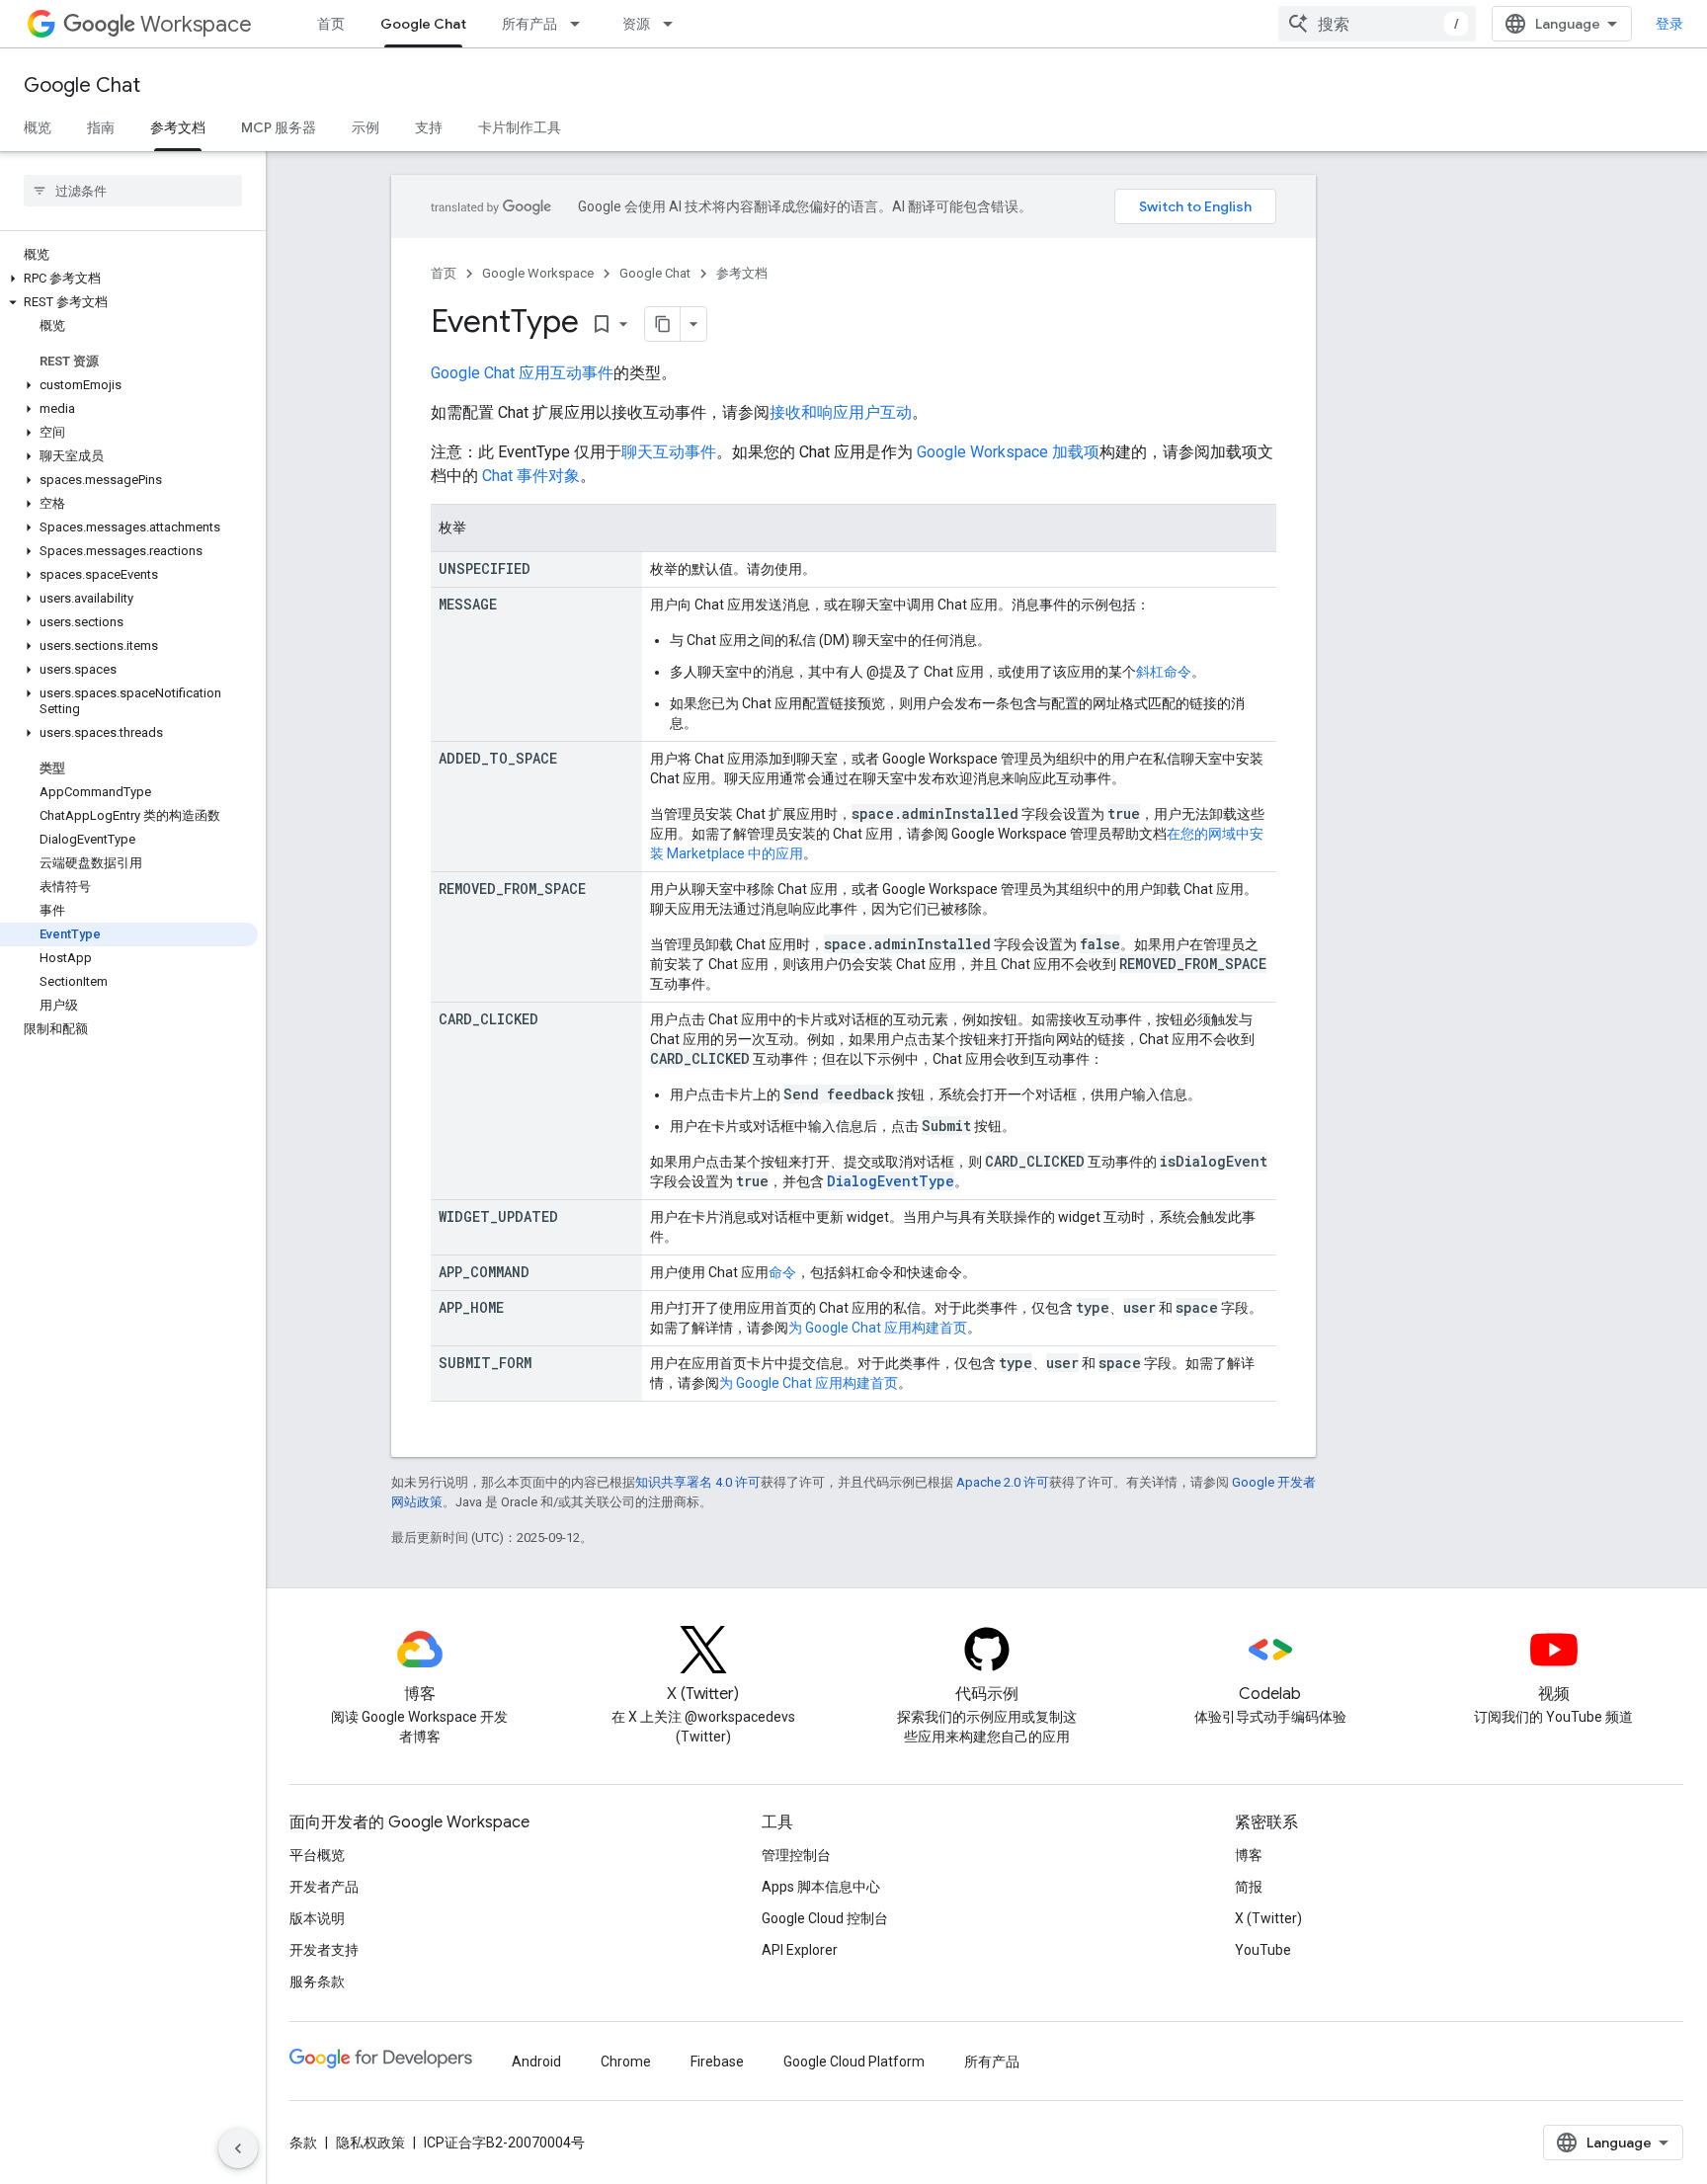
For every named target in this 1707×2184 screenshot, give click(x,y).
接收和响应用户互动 (841, 412)
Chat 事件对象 (531, 476)
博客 (1249, 1855)
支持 (429, 127)
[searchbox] (133, 191)
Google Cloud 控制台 (825, 1918)
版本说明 (317, 1918)
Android (536, 2062)
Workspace (196, 24)
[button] (129, 279)
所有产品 (529, 24)
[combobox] (1377, 24)
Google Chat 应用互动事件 (522, 373)
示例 (366, 127)
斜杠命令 (1164, 672)
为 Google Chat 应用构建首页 (878, 1328)
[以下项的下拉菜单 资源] (674, 24)
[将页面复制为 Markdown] (663, 324)
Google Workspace (538, 273)
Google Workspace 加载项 (1008, 452)
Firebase (717, 2062)
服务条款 (317, 1982)
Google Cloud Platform (854, 2062)
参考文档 (178, 127)
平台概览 (317, 1855)
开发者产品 (324, 1887)
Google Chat (423, 24)
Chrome (626, 2062)
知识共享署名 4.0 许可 (698, 1482)
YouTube (1263, 1950)
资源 (636, 24)
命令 (782, 1272)
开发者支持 (324, 1950)
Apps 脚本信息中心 (821, 1887)
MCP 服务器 (279, 127)
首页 (331, 24)
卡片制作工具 (520, 127)
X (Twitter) (1268, 1918)
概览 (38, 127)
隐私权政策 (370, 2143)
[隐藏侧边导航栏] (238, 2148)
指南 (101, 127)
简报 (1249, 1887)
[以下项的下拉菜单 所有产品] (581, 24)
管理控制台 (796, 1855)
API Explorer (800, 1950)
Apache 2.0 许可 (1003, 1482)
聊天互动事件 (669, 452)
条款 (303, 2143)
